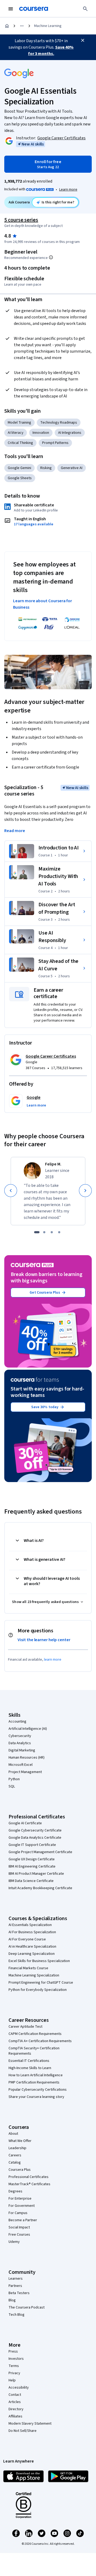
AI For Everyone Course (27, 1939)
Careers (15, 2155)
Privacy (14, 2373)
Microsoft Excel (21, 1765)
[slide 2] (44, 1232)
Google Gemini (19, 468)
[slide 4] (59, 1232)
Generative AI (72, 468)
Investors (16, 2359)
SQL (12, 1786)
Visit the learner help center (44, 1640)
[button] (36, 1105)
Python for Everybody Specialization (38, 1990)
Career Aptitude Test (25, 2027)
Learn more (68, 190)
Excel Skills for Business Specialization (39, 1961)
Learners (16, 2279)
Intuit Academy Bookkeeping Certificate (40, 1888)
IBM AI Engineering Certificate (32, 1866)
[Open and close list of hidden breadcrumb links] (22, 26)
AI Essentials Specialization (30, 1925)
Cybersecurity (20, 1736)
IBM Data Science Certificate (31, 1881)
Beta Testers (19, 2293)
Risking (46, 468)
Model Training (19, 423)
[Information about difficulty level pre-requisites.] (51, 257)
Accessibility (19, 2388)
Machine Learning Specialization (34, 1975)
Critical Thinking (20, 443)
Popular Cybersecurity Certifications (38, 2090)
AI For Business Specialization (32, 1932)
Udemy (14, 2242)
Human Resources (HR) (27, 1758)
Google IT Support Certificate (32, 1845)
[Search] (85, 9)
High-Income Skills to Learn (30, 2068)
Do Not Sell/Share (23, 2431)
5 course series (21, 220)
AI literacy (16, 433)
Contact (15, 2395)
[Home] (7, 26)
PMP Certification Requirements (34, 2082)
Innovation (41, 433)
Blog (12, 2300)
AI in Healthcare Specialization (32, 1947)
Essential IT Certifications (29, 2061)
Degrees (15, 2191)
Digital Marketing (22, 1750)
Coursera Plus (20, 2170)
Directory (16, 2409)
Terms (14, 2366)
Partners (15, 2286)
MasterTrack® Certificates (29, 2184)
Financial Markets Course (28, 1968)
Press (13, 2352)
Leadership (17, 2148)
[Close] (83, 40)
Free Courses (19, 2235)
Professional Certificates (29, 2177)
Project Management (25, 1772)
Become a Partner (23, 2220)
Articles (15, 2402)
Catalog (15, 2163)
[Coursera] (34, 9)
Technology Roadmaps (59, 423)
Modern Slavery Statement (30, 2424)
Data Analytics (20, 1743)
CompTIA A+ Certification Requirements (40, 2041)
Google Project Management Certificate (40, 1852)
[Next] (85, 1191)
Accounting (17, 1722)
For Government (22, 2206)
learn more (53, 1660)
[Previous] (11, 1191)
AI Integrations (70, 433)
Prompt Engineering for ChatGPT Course (41, 1983)
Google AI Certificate (25, 1823)
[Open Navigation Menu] (11, 9)
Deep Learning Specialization (32, 1954)
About (13, 2134)
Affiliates (15, 2416)
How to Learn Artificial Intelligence (36, 2075)
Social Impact (19, 2227)
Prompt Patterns (55, 443)
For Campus (18, 2213)
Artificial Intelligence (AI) (28, 1729)
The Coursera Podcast (27, 2307)
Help (12, 2380)
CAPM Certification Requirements (35, 2034)
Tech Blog (17, 2315)
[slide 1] (37, 1232)
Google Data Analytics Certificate (35, 1838)
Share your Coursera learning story (36, 2097)
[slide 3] (52, 1232)
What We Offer (20, 2141)
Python (14, 1779)
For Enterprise (20, 2199)
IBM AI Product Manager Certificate (36, 1874)
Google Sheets (20, 478)
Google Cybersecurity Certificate (35, 1830)
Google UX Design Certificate (32, 1859)
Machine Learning (48, 26)
